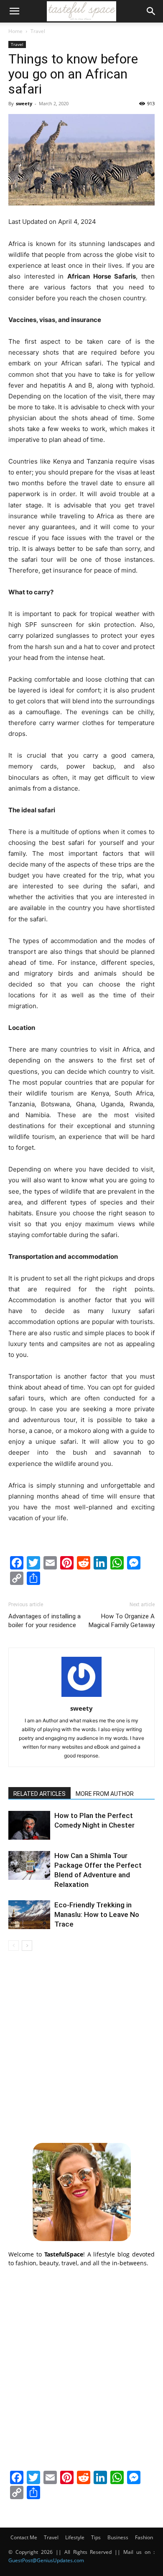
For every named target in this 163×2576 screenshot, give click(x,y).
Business (118, 2537)
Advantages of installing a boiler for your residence (45, 1621)
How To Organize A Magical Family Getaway (122, 1621)
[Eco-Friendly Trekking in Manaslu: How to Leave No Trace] (29, 1915)
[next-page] (27, 1946)
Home (15, 31)
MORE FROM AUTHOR (105, 1794)
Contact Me (24, 2537)
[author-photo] (81, 1697)
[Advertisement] (81, 2046)
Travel (38, 31)
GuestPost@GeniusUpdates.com (46, 2560)
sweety (24, 103)
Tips (96, 2537)
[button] (14, 11)
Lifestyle (75, 2537)
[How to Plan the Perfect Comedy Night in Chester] (29, 1825)
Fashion (144, 2537)
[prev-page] (14, 1946)
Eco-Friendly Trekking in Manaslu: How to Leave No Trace (97, 1914)
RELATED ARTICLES (39, 1794)
